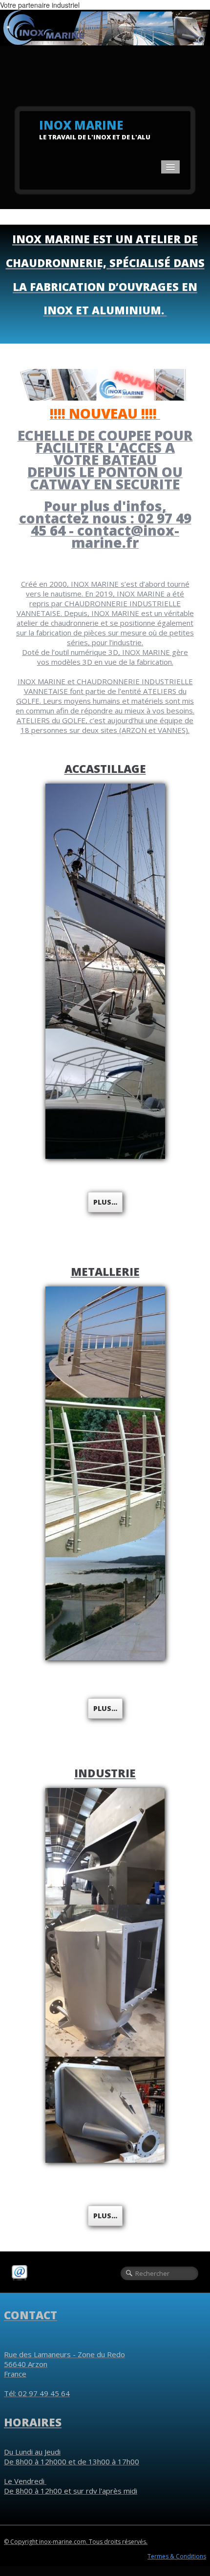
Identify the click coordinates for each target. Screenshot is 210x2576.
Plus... (105, 1202)
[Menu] (170, 167)
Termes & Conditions (177, 2556)
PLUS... (105, 2216)
